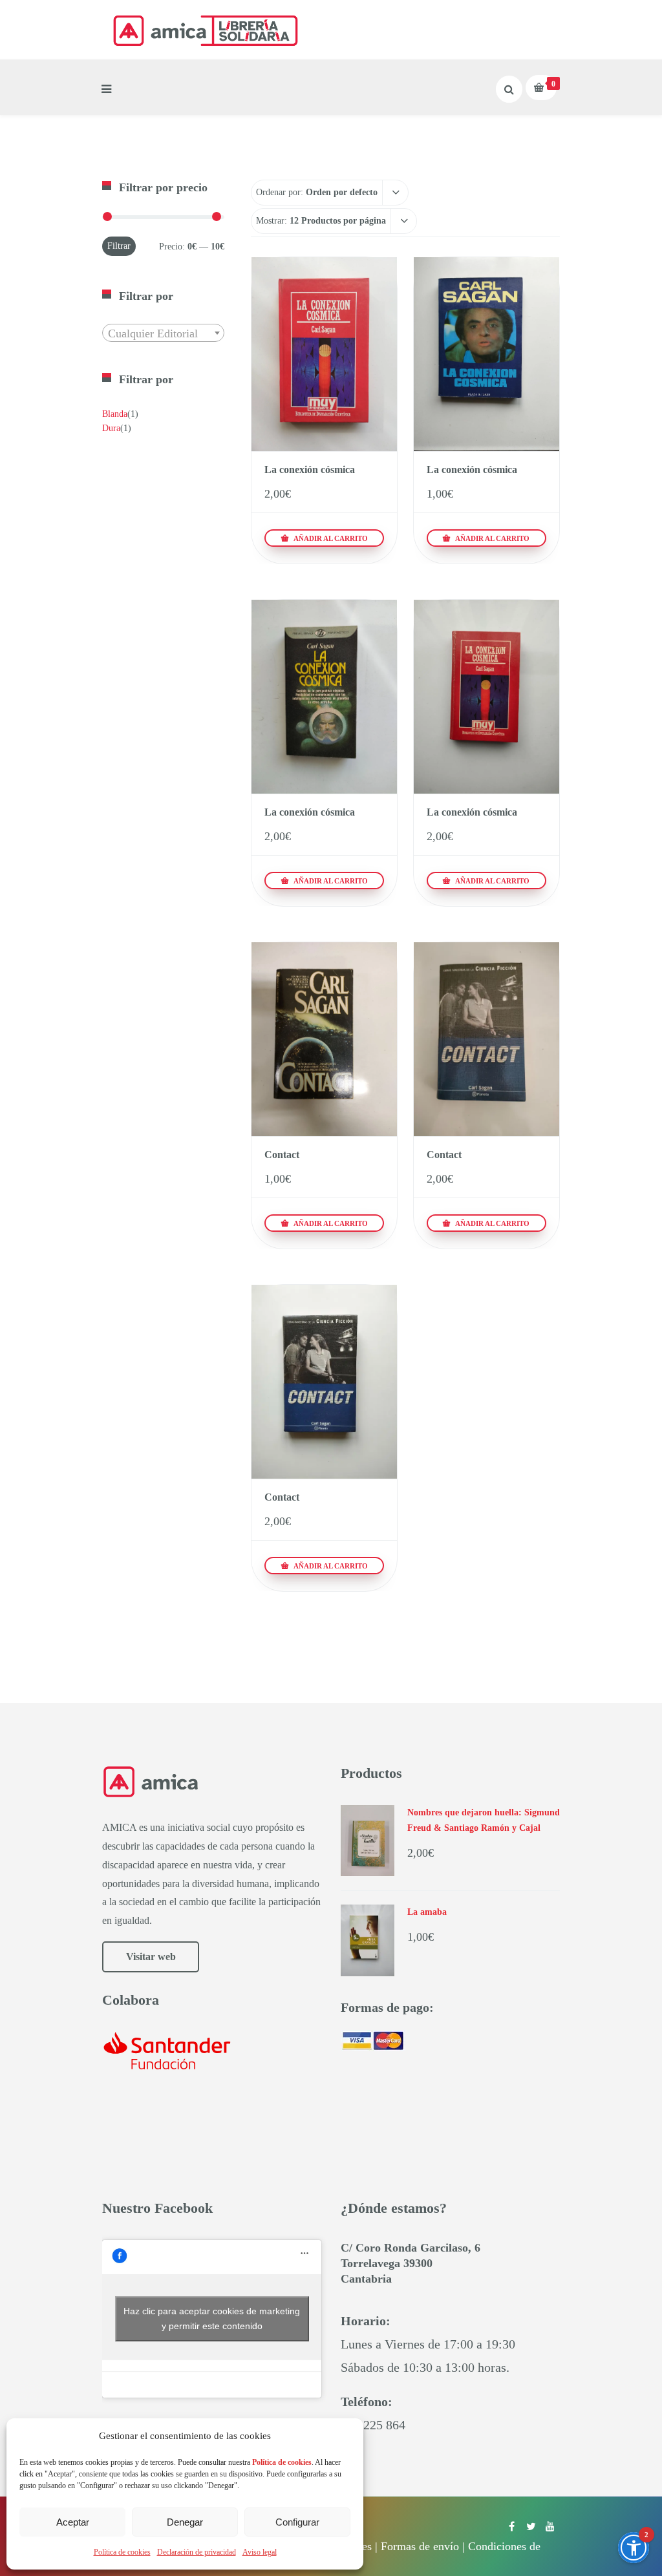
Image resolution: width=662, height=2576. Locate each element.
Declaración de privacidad (197, 2552)
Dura (111, 428)
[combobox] (163, 333)
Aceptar (73, 2522)
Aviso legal (260, 2552)
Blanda (115, 414)
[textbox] (163, 333)
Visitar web (151, 1957)
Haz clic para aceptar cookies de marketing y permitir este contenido (212, 2318)
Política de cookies (122, 2552)
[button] (634, 2548)
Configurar (297, 2522)
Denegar (185, 2522)
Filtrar (119, 246)
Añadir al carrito (330, 538)
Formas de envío (420, 2546)
